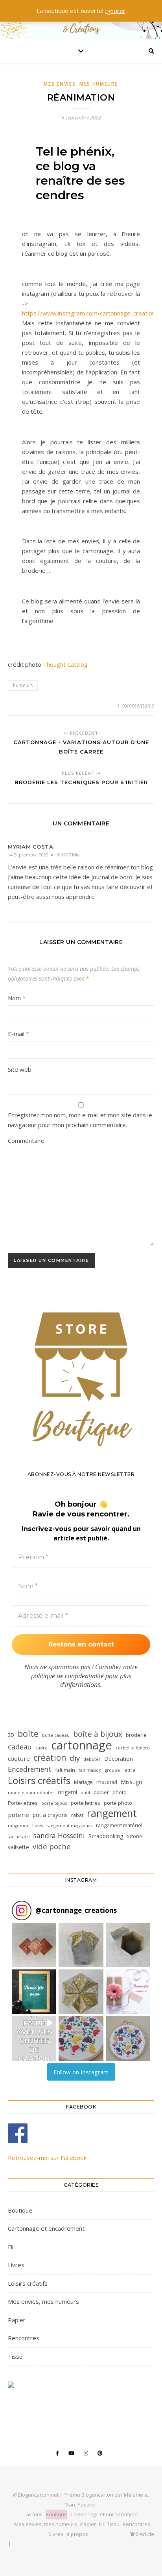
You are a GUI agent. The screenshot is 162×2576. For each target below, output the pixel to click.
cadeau (20, 1747)
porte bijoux (54, 1803)
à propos (77, 2534)
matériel (107, 1782)
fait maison (90, 1770)
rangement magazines (69, 1826)
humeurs (23, 685)
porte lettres (86, 1803)
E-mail (18, 1034)
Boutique (20, 2210)
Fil (11, 2247)
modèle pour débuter (31, 1793)
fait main (65, 1770)
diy (75, 1758)
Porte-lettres (23, 1803)
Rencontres (24, 2338)
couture (19, 1758)
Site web (20, 1069)
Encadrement (30, 1769)
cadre (41, 1748)
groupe (112, 1770)
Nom (17, 998)
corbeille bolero (133, 1748)
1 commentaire (135, 705)
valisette (18, 1847)
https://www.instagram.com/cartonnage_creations (90, 313)
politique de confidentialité (67, 1676)
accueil (34, 2514)
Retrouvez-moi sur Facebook (47, 2158)
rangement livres (25, 1826)
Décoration (119, 1759)
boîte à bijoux (98, 1734)
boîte (28, 1734)
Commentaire (26, 1140)
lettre (129, 1770)
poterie (18, 1815)
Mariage (83, 1782)
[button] (34, 1945)
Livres (16, 2265)
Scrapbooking (106, 1836)
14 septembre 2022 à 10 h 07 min (44, 855)
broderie (136, 1735)
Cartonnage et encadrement (46, 2228)
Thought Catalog (65, 664)
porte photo (118, 1803)
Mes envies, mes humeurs (81, 84)
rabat (77, 1815)
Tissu (15, 2356)
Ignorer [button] (115, 11)
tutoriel (135, 1836)
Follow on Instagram (81, 2072)
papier (101, 1792)
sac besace (19, 1837)
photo (120, 1792)
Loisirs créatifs (39, 1780)
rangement (112, 1813)
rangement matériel (119, 1825)
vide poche (52, 1847)
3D (11, 1735)
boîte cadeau (56, 1735)
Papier (17, 2320)
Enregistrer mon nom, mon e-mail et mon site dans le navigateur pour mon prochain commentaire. (80, 1120)
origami (67, 1792)
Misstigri (131, 1782)
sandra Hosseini (59, 1835)
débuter (92, 1759)
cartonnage (82, 1745)
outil (85, 1793)
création (50, 1758)
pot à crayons (50, 1815)
